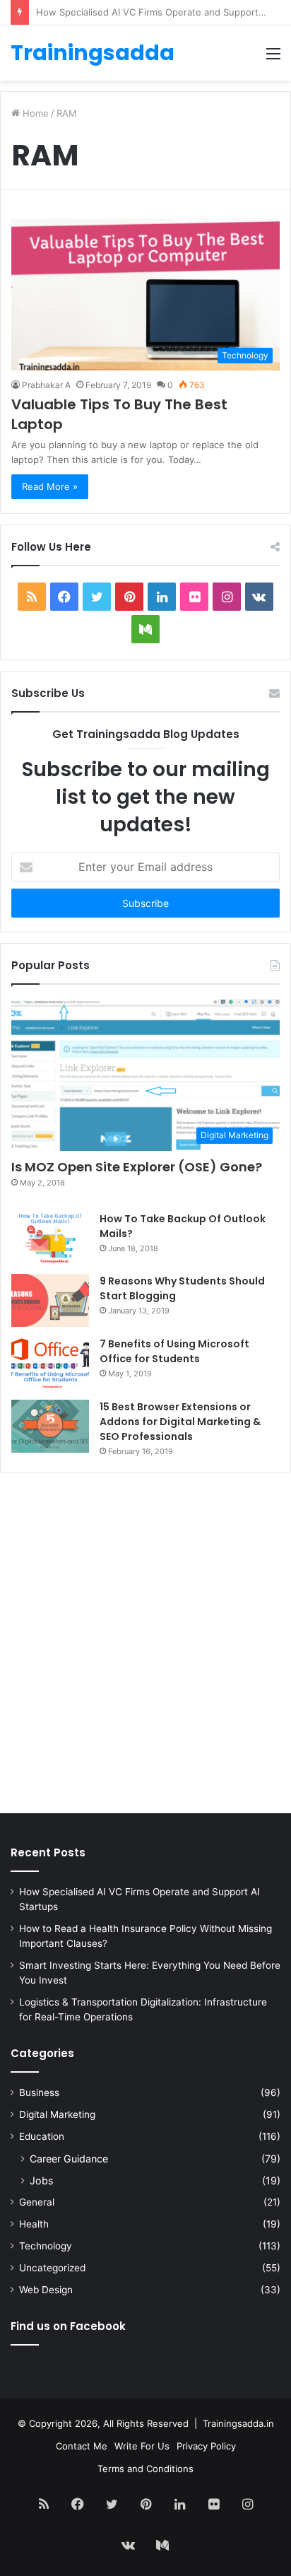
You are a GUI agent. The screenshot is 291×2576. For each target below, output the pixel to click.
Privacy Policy (206, 2446)
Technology (46, 2246)
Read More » (50, 486)
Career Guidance (69, 2159)
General (37, 2202)
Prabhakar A (46, 385)
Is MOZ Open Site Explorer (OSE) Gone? (137, 1167)
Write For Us (142, 2446)
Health (34, 2224)
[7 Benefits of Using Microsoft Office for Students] (50, 1363)
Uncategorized (52, 2268)
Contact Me (82, 2446)
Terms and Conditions (145, 2469)
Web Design (46, 2290)
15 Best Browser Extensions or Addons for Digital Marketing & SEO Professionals (180, 1422)
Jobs (41, 2180)
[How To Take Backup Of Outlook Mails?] (50, 1238)
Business (39, 2092)
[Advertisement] (145, 1646)
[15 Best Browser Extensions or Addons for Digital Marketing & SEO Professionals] (50, 1426)
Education (42, 2136)
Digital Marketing (57, 2114)
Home (34, 113)
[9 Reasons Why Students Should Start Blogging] (50, 1300)
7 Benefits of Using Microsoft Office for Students (174, 1351)
